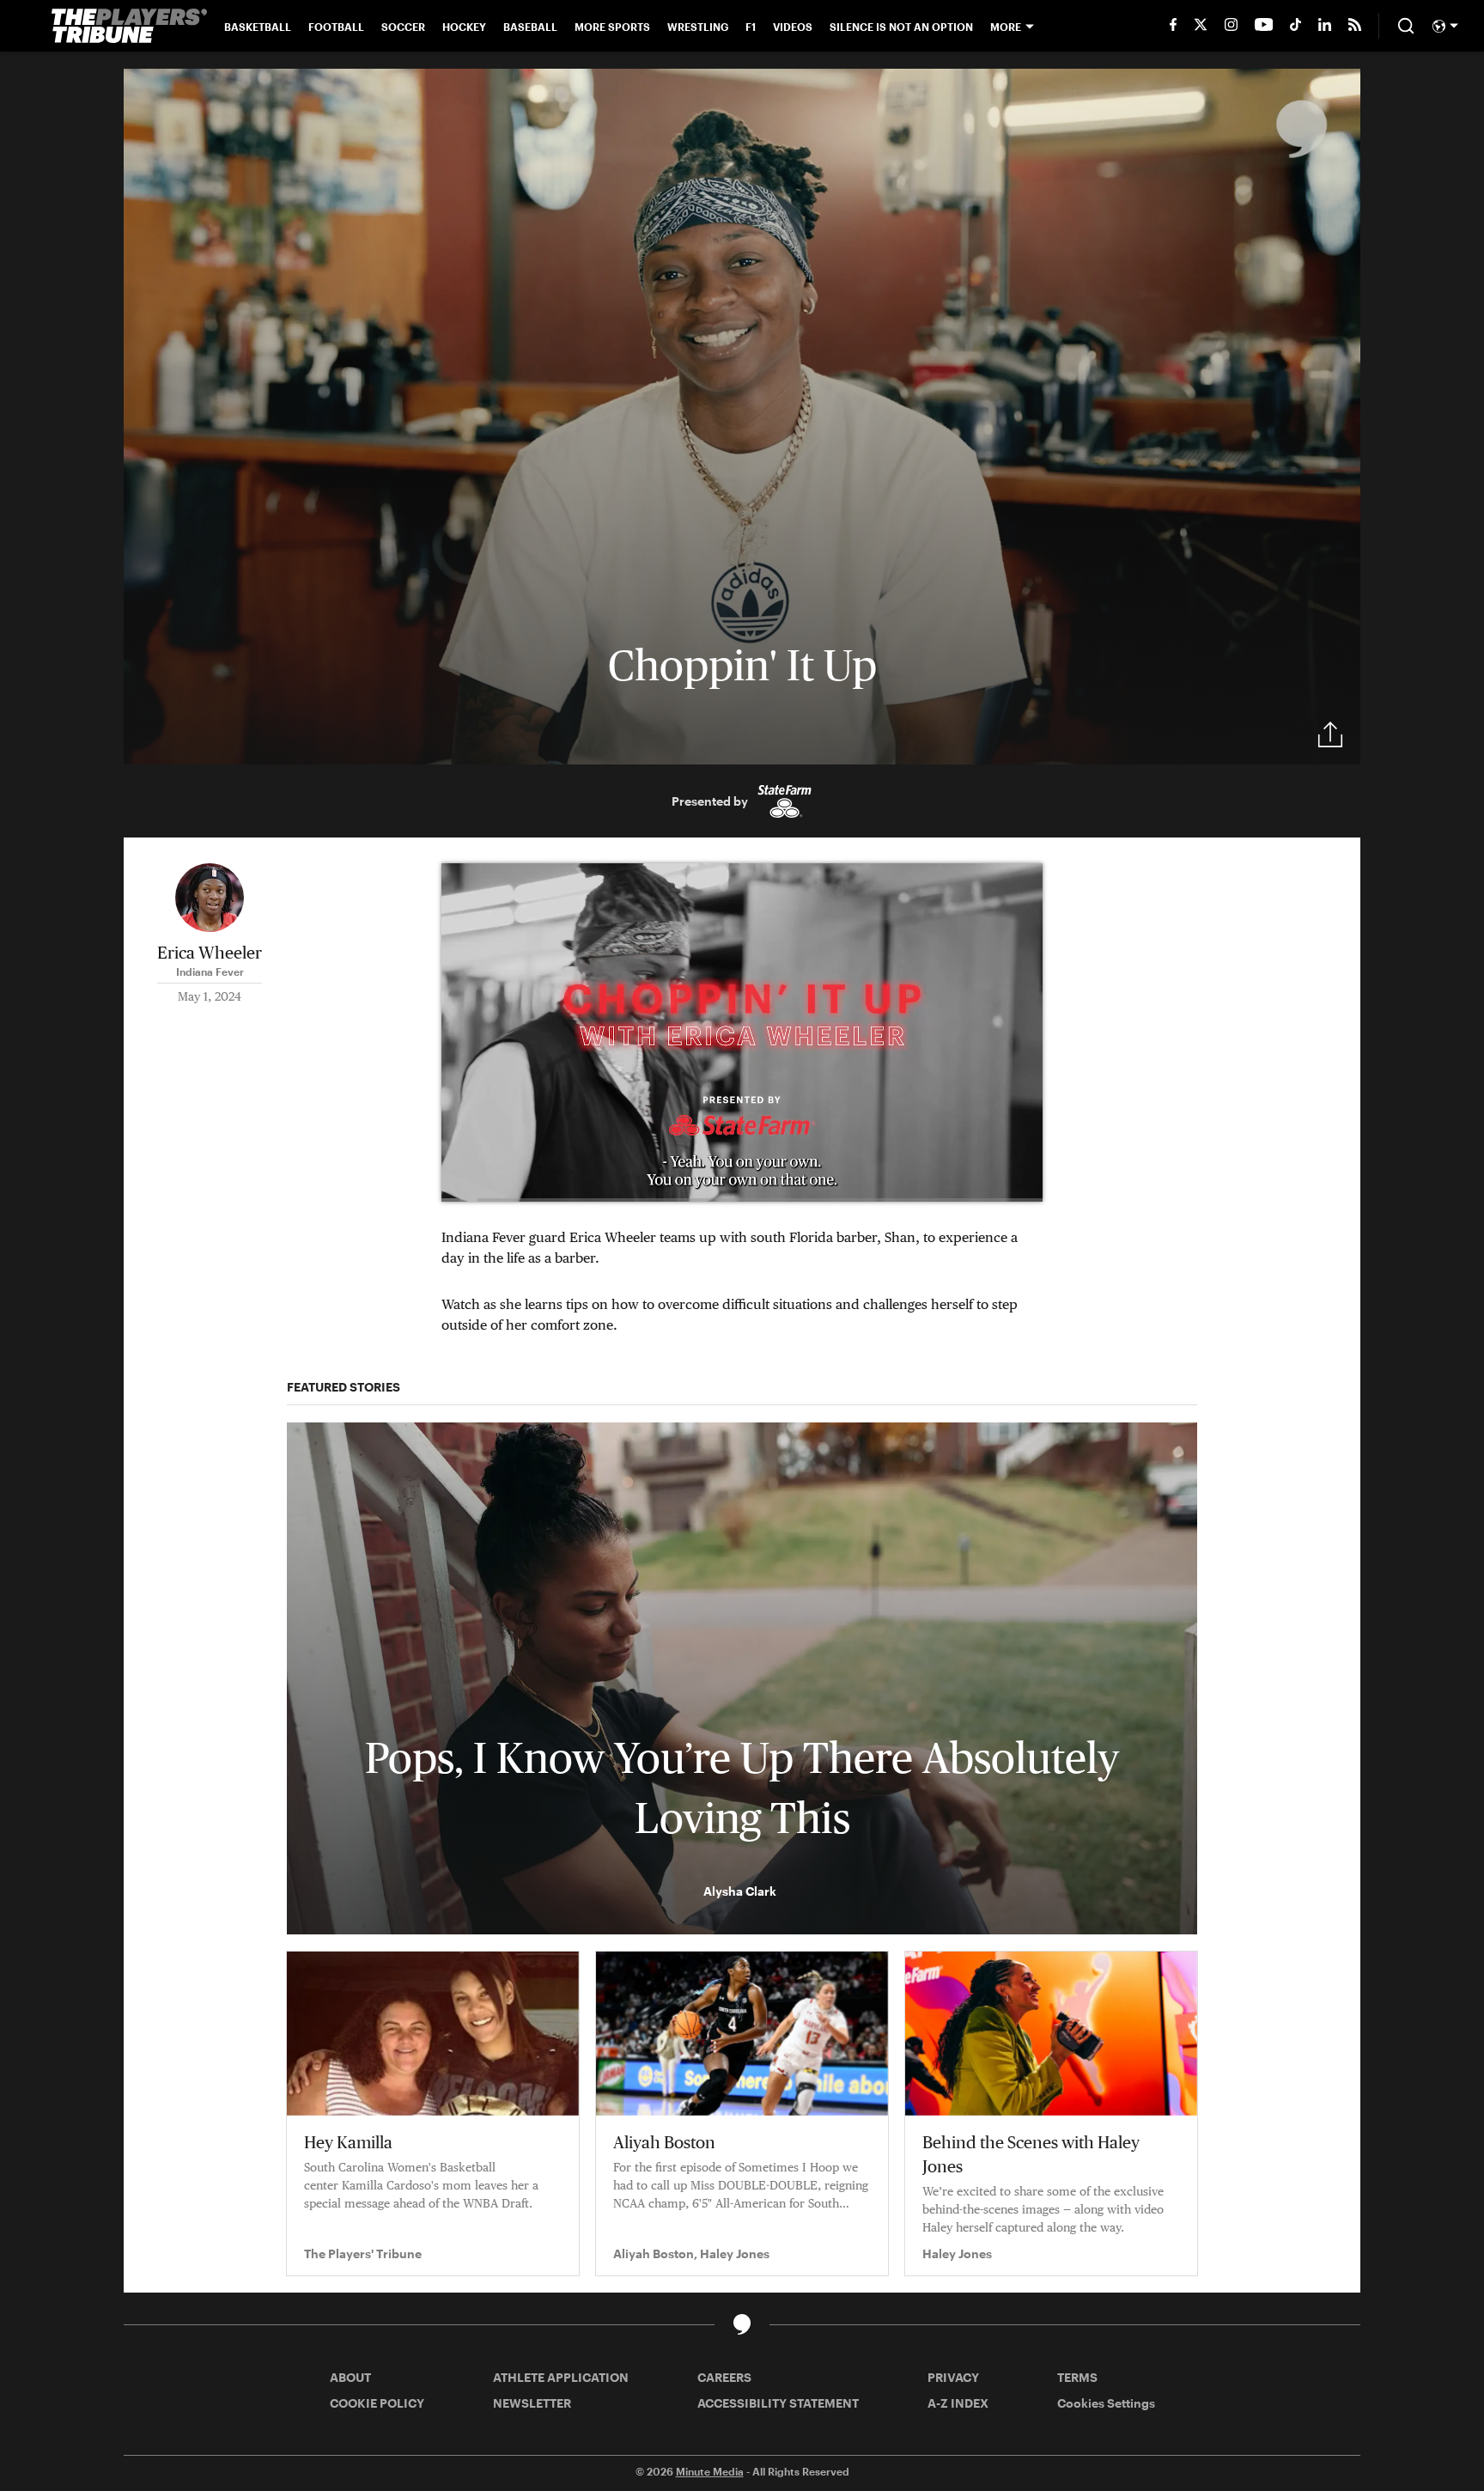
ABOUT (350, 2377)
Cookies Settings (1106, 2403)
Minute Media (710, 2471)
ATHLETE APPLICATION (561, 2377)
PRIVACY (953, 2377)
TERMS (1077, 2377)
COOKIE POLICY (377, 2403)
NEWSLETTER (532, 2403)
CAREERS (724, 2377)
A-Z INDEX (958, 2403)
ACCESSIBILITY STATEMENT (778, 2403)
